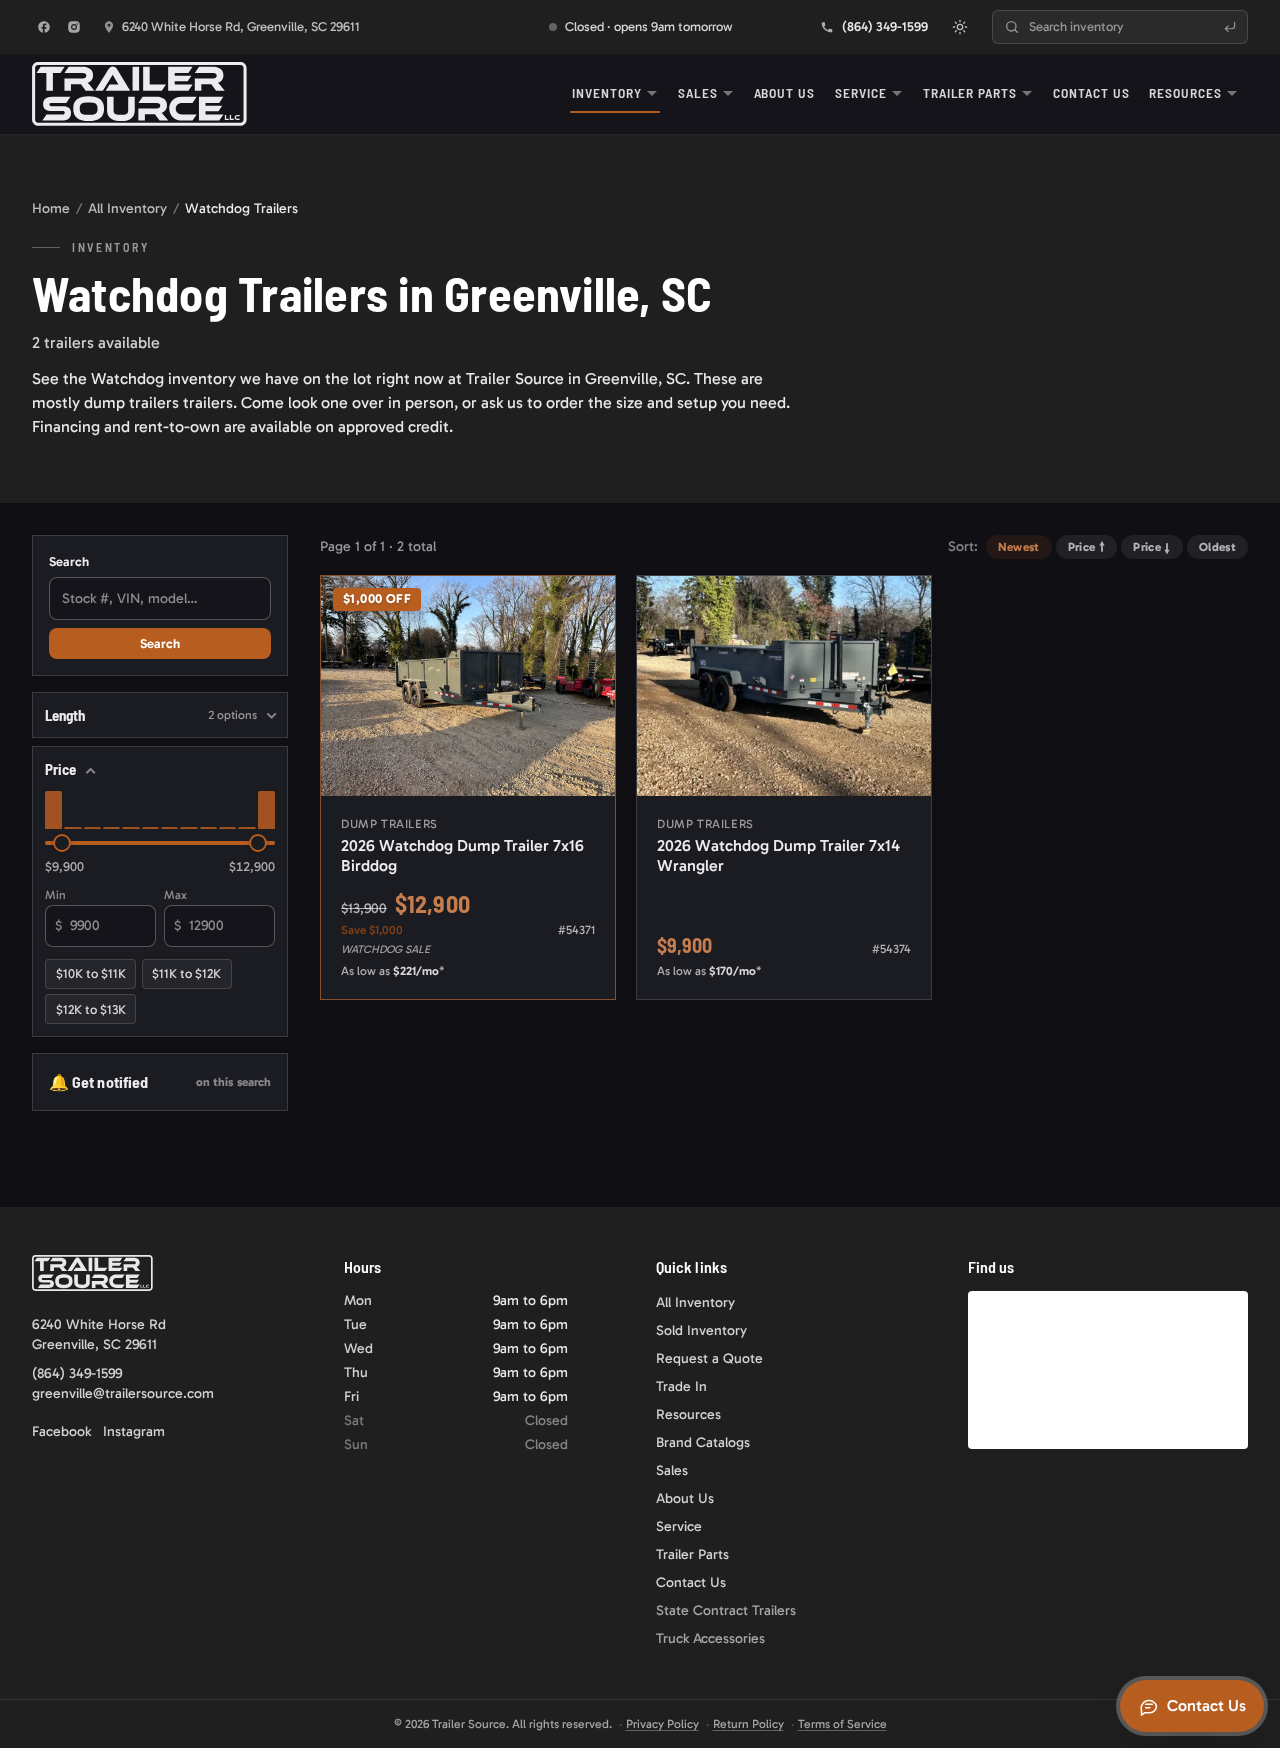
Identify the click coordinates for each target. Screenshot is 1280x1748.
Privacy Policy (662, 1724)
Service (861, 92)
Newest (1019, 547)
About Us (785, 92)
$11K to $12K (186, 973)
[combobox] (1120, 27)
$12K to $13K (91, 1009)
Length (151, 715)
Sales (698, 92)
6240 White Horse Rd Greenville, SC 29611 (99, 1334)
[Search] (1230, 27)
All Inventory (127, 208)
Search (69, 561)
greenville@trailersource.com (123, 1393)
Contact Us (1091, 92)
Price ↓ (1152, 547)
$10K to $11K (91, 973)
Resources (1185, 92)
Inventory (607, 92)
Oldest (1217, 547)
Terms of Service (842, 1724)
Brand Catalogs (703, 1442)
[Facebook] (44, 27)
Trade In (681, 1386)
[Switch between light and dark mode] (960, 27)
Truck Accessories (710, 1638)
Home (51, 208)
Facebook (61, 1431)
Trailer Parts (970, 92)
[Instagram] (74, 27)
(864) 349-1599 (77, 1373)
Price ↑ (1087, 547)
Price (60, 769)
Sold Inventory (701, 1330)
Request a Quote (709, 1358)
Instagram (134, 1431)
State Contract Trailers (726, 1610)
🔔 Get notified (160, 1081)
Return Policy (748, 1724)
